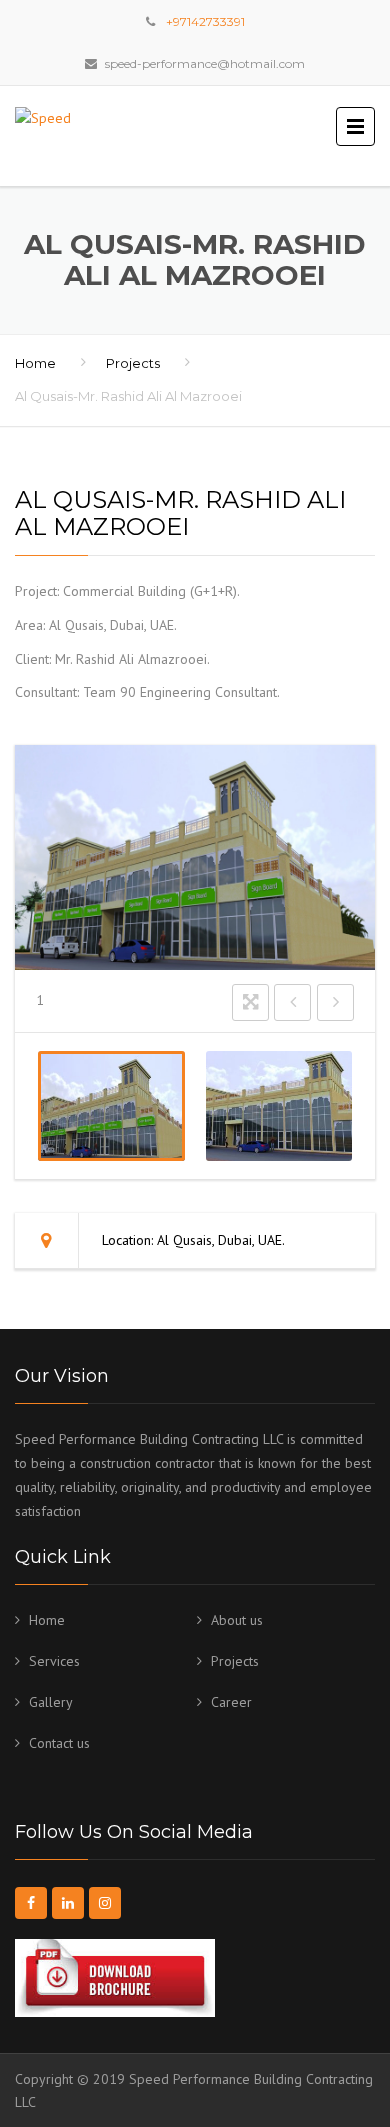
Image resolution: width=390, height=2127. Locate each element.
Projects (133, 363)
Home (35, 363)
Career (231, 1702)
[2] (279, 1106)
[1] (111, 1106)
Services (54, 1661)
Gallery (51, 1702)
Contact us (59, 1743)
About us (237, 1620)
